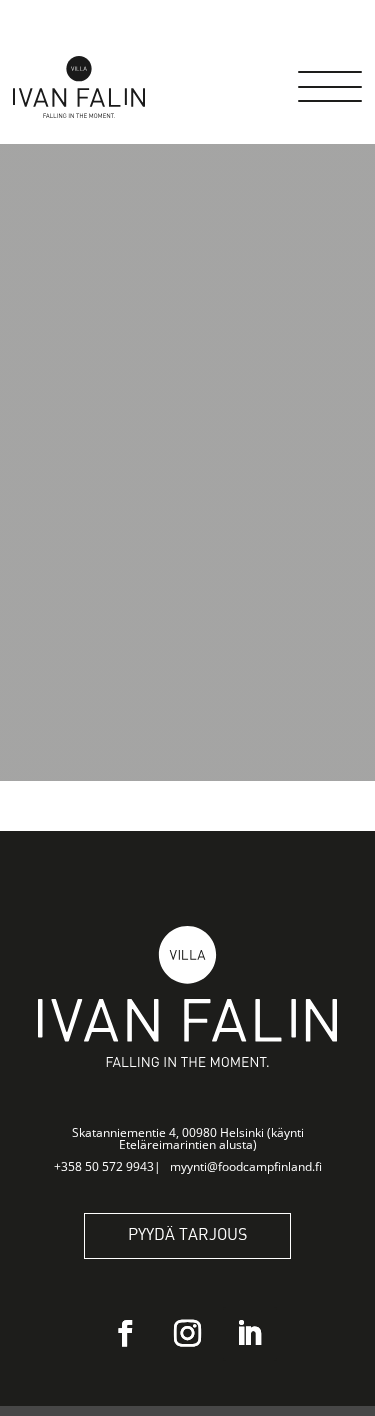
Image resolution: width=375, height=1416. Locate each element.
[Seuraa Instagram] (188, 1334)
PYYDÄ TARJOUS (187, 1235)
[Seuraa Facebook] (126, 1334)
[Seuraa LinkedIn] (250, 1334)
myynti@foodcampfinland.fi (246, 1166)
